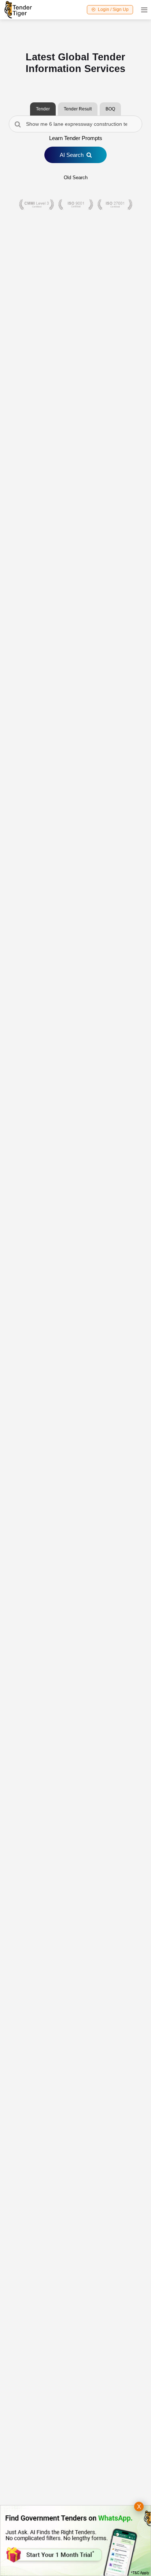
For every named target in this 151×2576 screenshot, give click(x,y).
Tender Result (78, 109)
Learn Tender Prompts (76, 138)
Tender (43, 109)
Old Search (76, 178)
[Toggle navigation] (142, 10)
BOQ (110, 109)
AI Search (72, 155)
